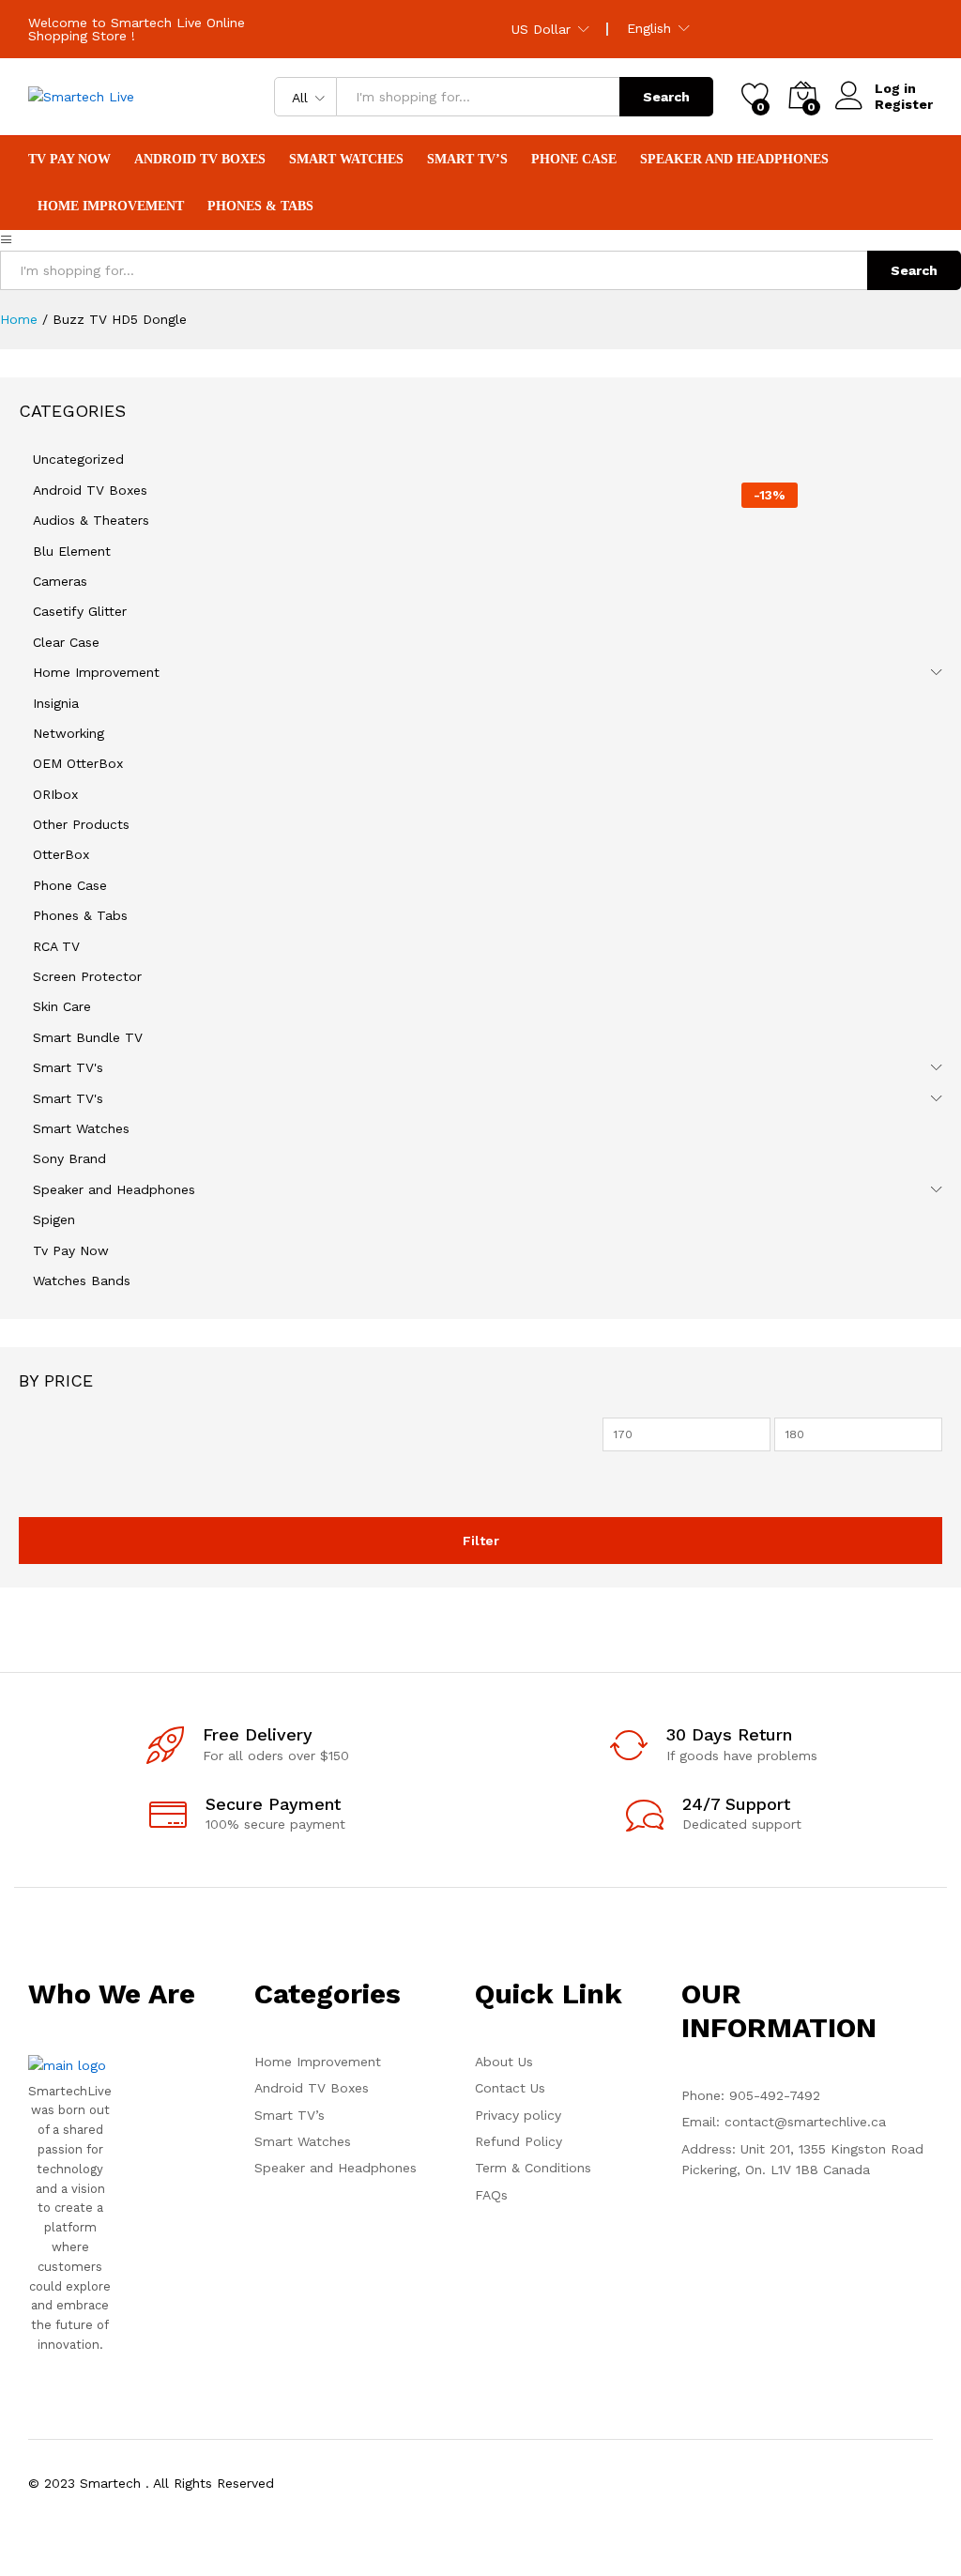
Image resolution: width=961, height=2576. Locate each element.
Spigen (54, 1219)
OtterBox (61, 854)
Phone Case (70, 885)
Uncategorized (78, 459)
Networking (69, 733)
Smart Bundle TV (88, 1037)
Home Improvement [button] (111, 207)
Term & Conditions (533, 2168)
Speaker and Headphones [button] (734, 160)
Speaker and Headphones (114, 1189)
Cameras (60, 581)
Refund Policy (519, 2141)
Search (666, 97)
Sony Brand (69, 1158)
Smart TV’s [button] (467, 160)
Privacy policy (518, 2115)
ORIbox (55, 794)
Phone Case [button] (574, 160)
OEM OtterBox (78, 763)
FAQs (491, 2195)
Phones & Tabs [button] (260, 207)
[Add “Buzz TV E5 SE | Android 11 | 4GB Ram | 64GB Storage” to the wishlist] (659, 830)
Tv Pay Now (69, 160)
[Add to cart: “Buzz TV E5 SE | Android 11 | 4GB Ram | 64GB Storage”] (572, 830)
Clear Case (66, 642)
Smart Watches (81, 1128)
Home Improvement (96, 672)
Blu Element (72, 551)
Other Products (81, 824)
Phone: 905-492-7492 (751, 2095)
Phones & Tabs (80, 915)
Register (904, 104)
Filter (481, 1541)
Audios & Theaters (91, 520)
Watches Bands (82, 1280)
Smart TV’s (290, 2115)
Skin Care (62, 1006)
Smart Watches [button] (346, 160)
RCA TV (56, 946)
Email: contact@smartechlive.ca (784, 2122)
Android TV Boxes (200, 160)
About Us (504, 2062)
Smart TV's (68, 1067)
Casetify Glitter (80, 611)
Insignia (56, 703)
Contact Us (510, 2088)
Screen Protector (87, 976)
